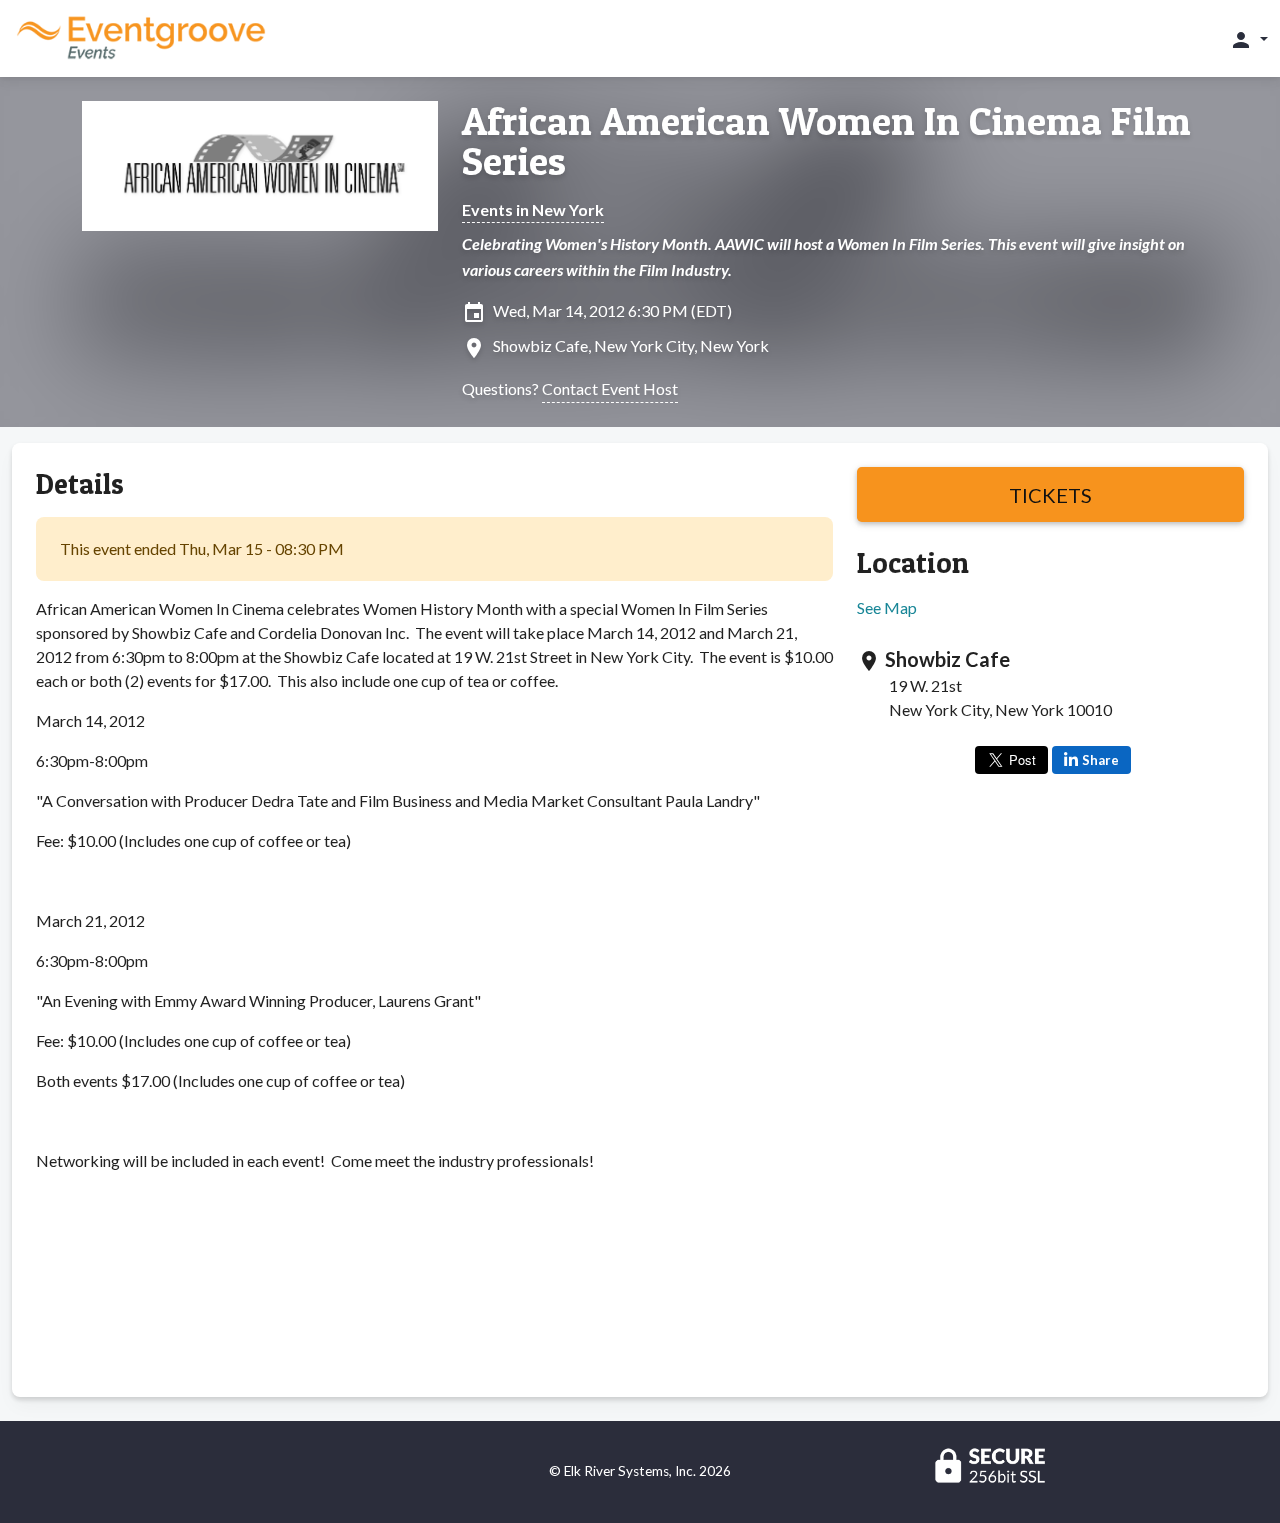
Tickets (1050, 495)
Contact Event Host (610, 388)
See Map (887, 607)
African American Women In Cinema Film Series (826, 141)
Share (1100, 760)
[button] (1248, 39)
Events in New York (533, 209)
